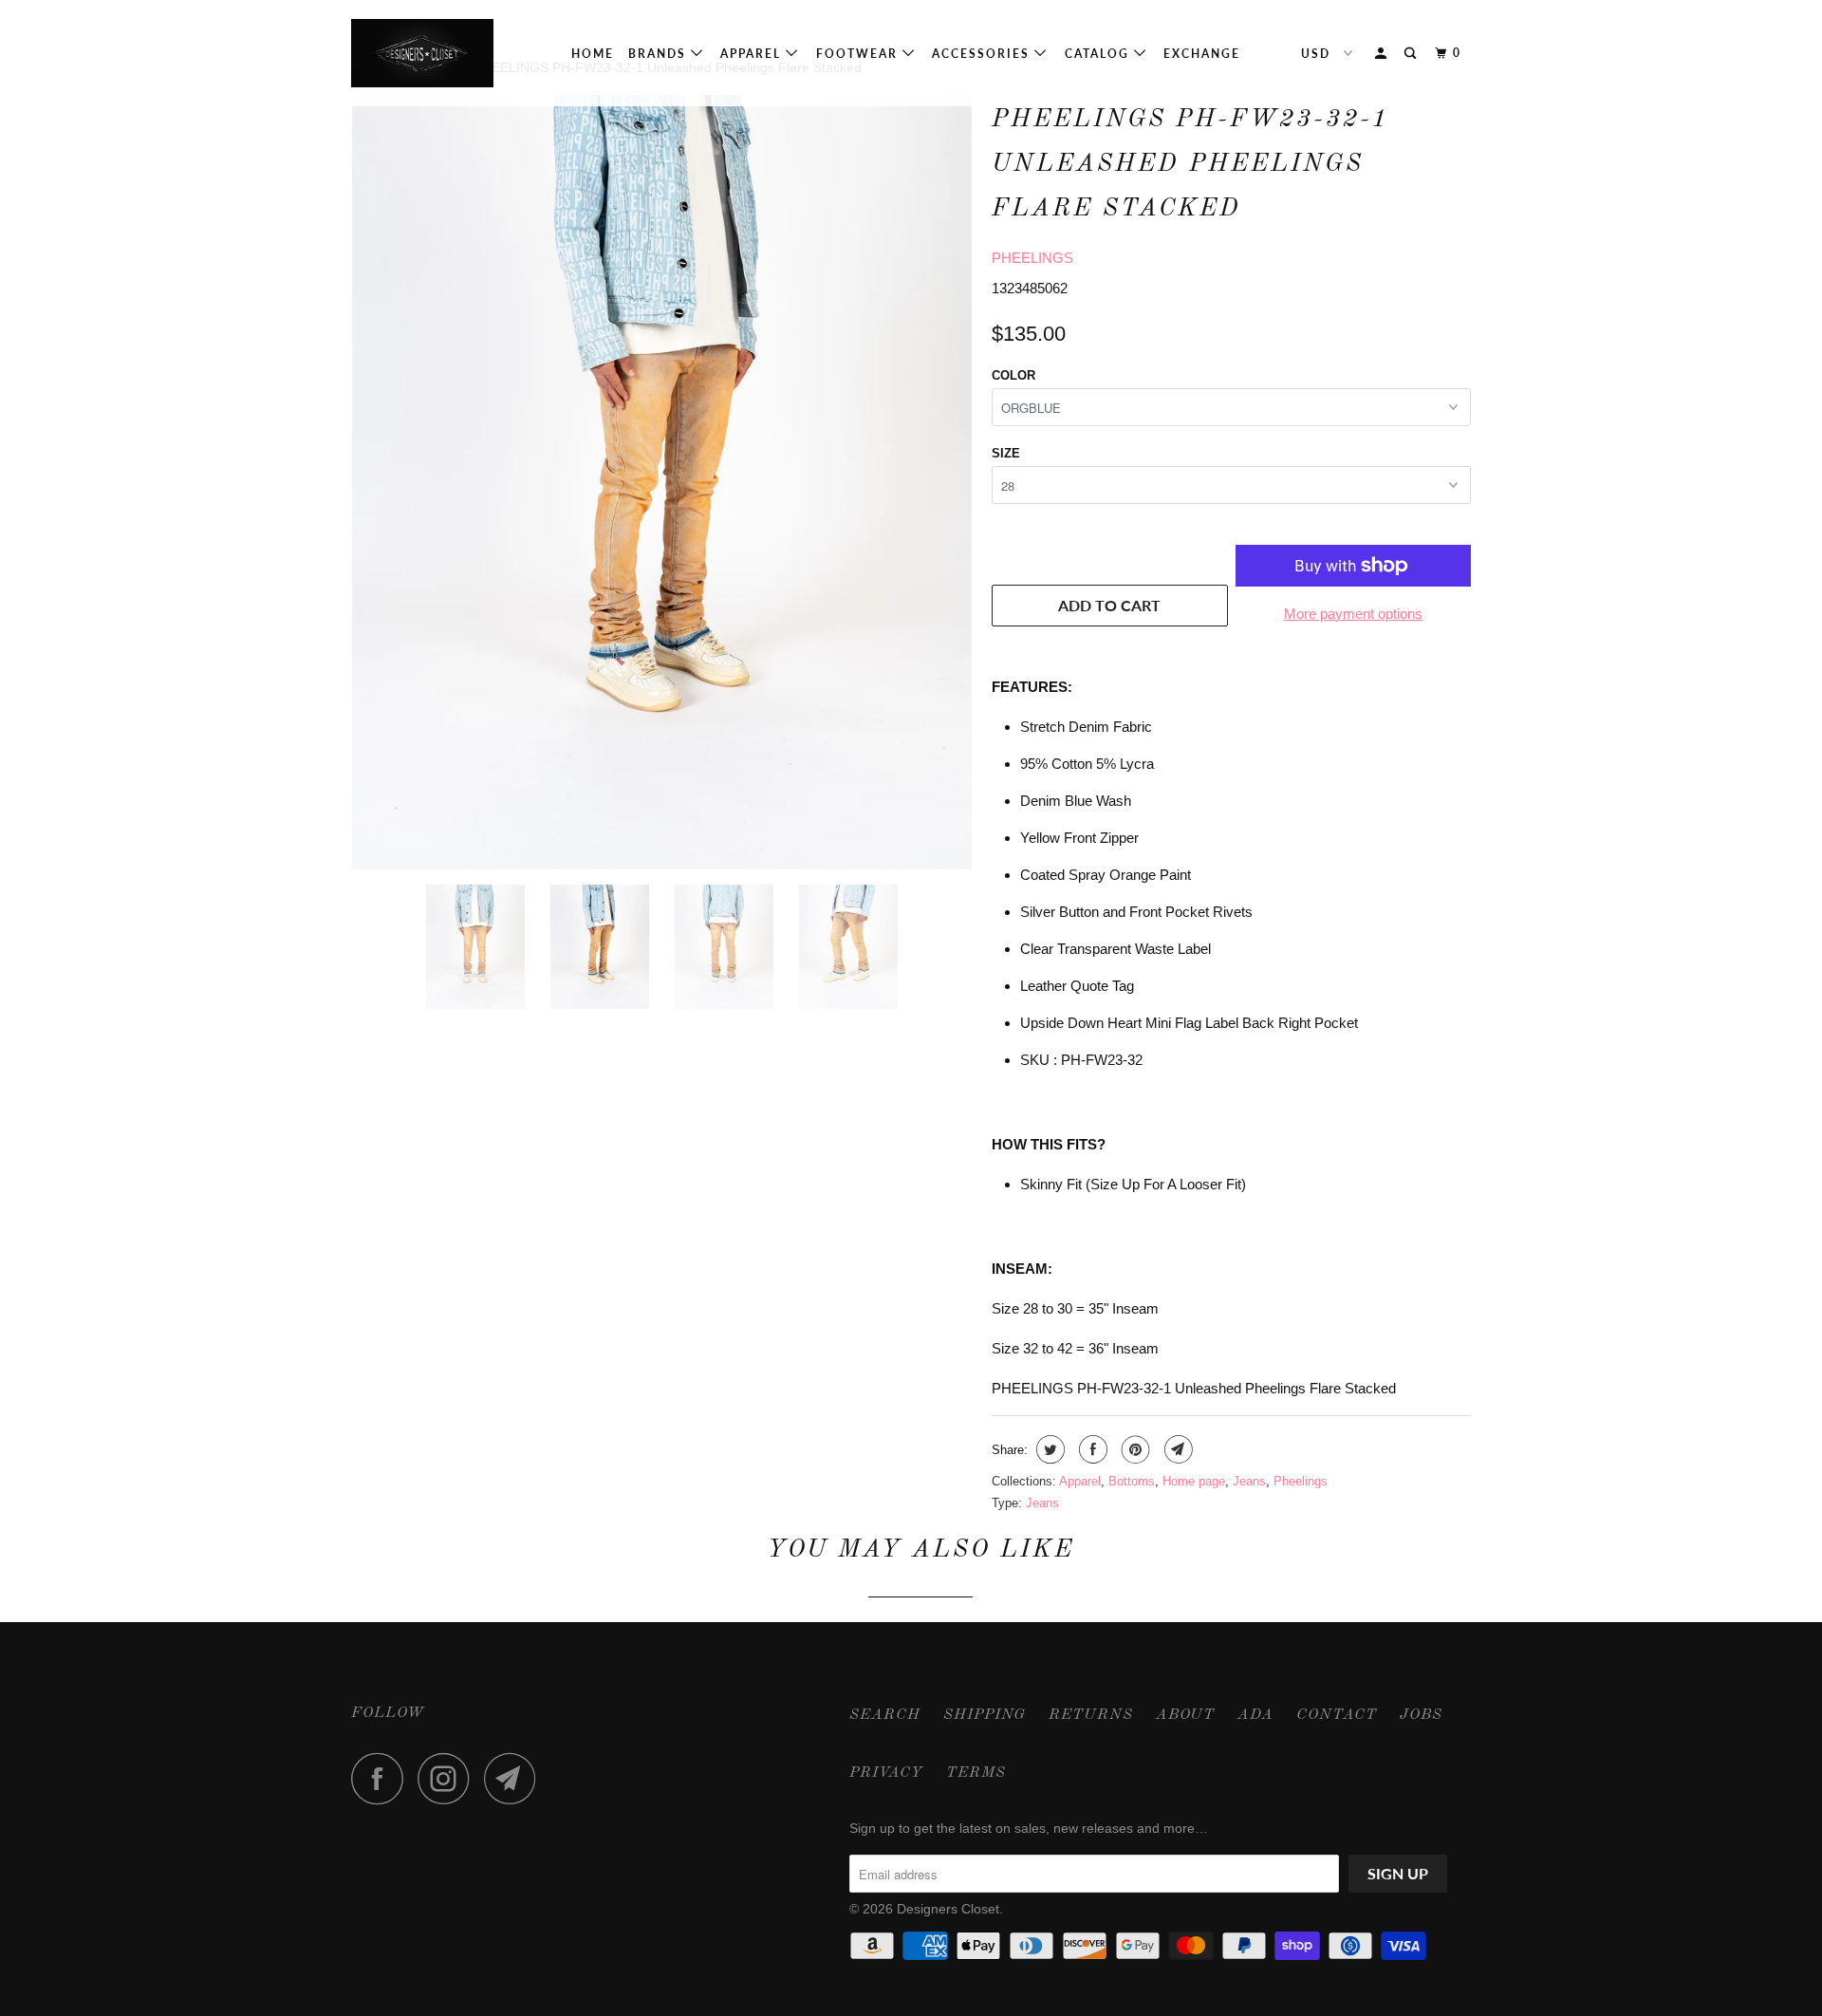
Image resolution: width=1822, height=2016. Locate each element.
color (1013, 375)
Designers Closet (948, 1909)
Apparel (753, 54)
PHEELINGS (1032, 258)
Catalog (1099, 54)
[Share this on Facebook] (1091, 1449)
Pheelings (1301, 1481)
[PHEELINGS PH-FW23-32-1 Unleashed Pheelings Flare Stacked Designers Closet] (662, 482)
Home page (1194, 1481)
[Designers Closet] (448, 53)
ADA (1255, 1715)
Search (885, 1715)
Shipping (985, 1715)
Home (593, 54)
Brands (660, 54)
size (1006, 453)
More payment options (1353, 614)
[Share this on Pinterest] (1134, 1449)
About (1185, 1715)
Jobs (1421, 1715)
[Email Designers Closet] (515, 1778)
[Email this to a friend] (1176, 1449)
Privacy (886, 1773)
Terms (976, 1773)
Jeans (1249, 1481)
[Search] (1412, 54)
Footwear (859, 54)
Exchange (1202, 54)
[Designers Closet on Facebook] (382, 1778)
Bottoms (1132, 1481)
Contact (1337, 1715)
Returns (1091, 1715)
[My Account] (1383, 54)
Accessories (983, 54)
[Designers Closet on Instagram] (449, 1778)
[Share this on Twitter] (1048, 1449)
